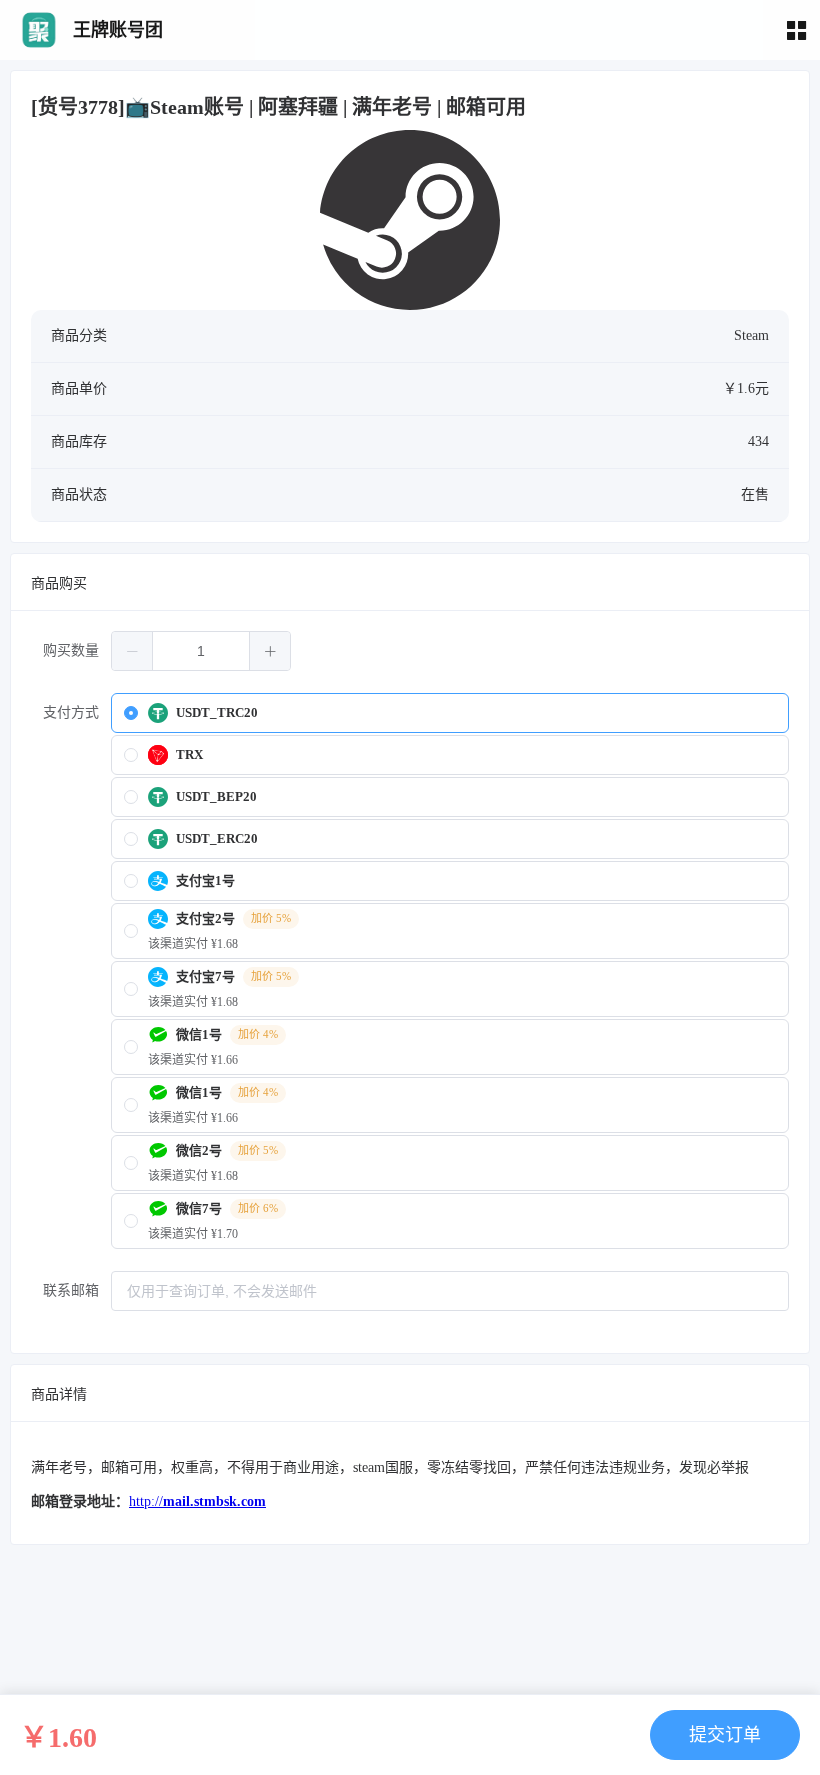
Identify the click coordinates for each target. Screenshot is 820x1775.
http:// (197, 1501)
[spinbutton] (201, 651)
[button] (132, 651)
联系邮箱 (71, 1290)
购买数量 (71, 650)
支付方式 (71, 712)
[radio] (450, 713)
